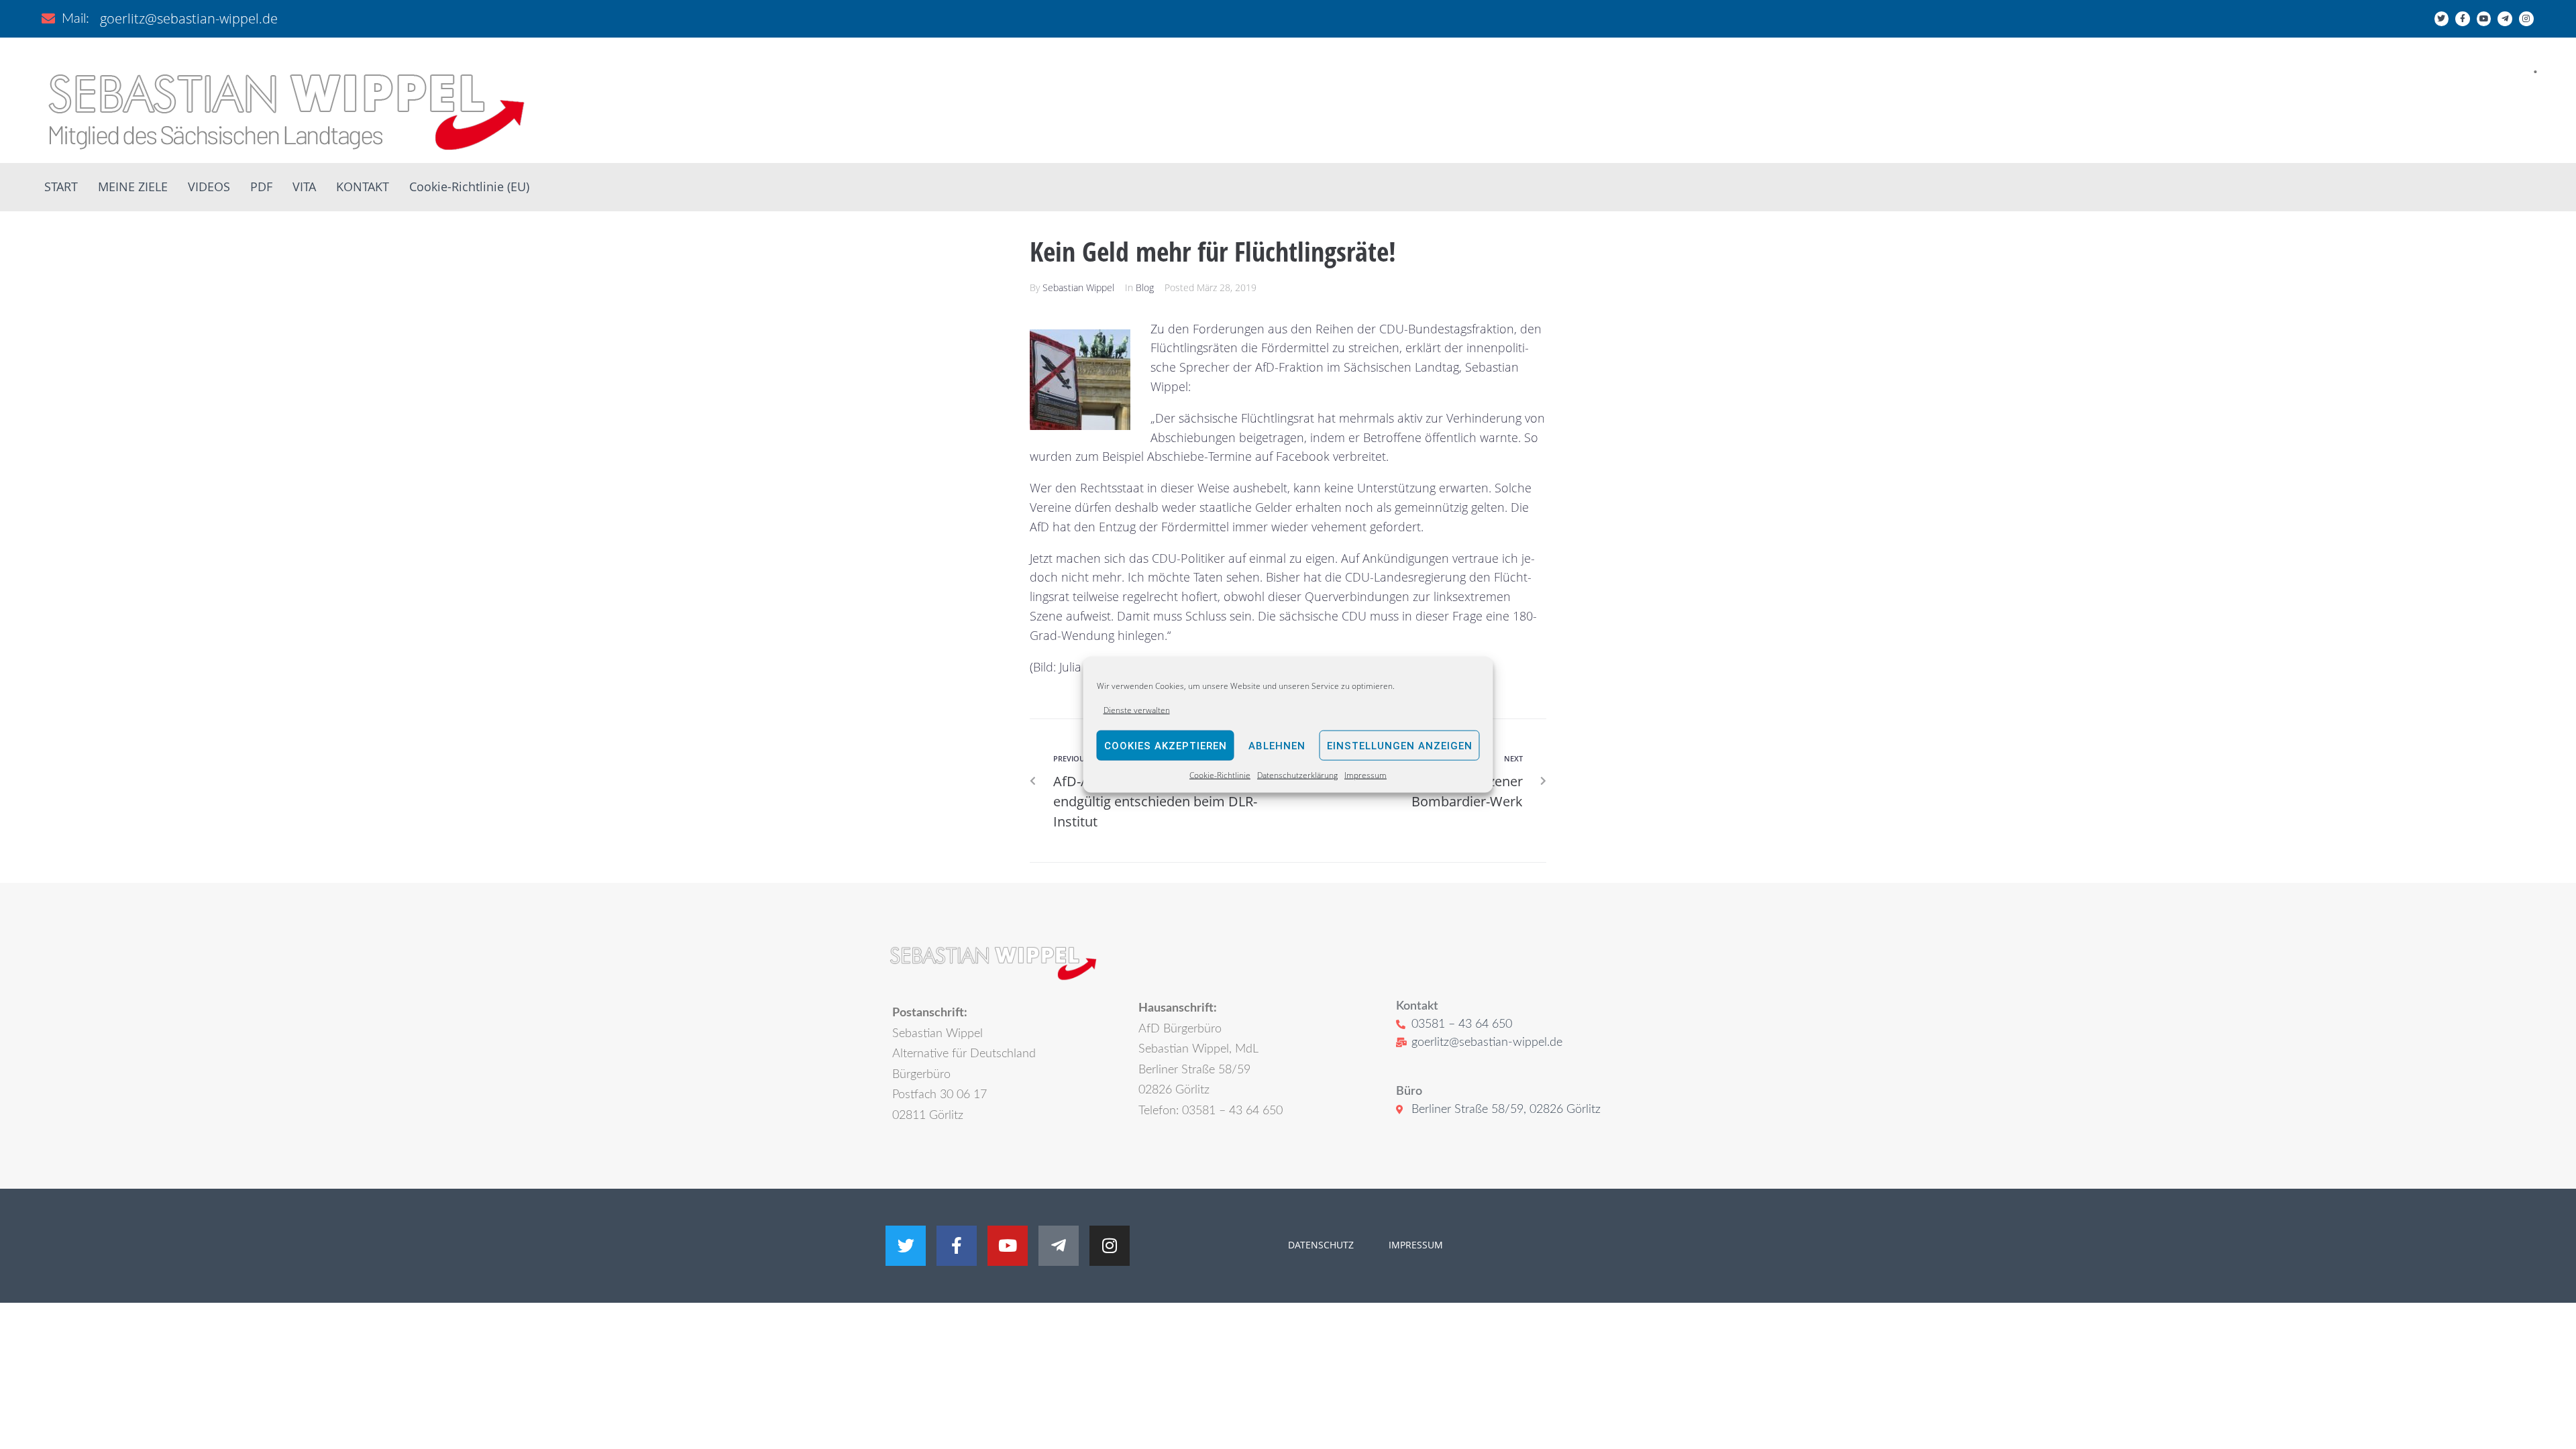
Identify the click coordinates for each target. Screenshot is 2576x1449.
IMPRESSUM (1414, 1245)
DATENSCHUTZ (1321, 1245)
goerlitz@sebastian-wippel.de (189, 18)
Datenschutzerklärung (1297, 775)
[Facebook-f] (2463, 19)
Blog (1145, 287)
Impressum (1365, 775)
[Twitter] (2442, 19)
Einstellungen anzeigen (1400, 746)
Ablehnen (1277, 746)
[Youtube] (2484, 19)
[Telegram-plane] (2505, 19)
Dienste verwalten (1137, 710)
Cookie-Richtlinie (1220, 775)
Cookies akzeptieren (1166, 746)
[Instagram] (2526, 19)
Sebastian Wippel (1078, 287)
